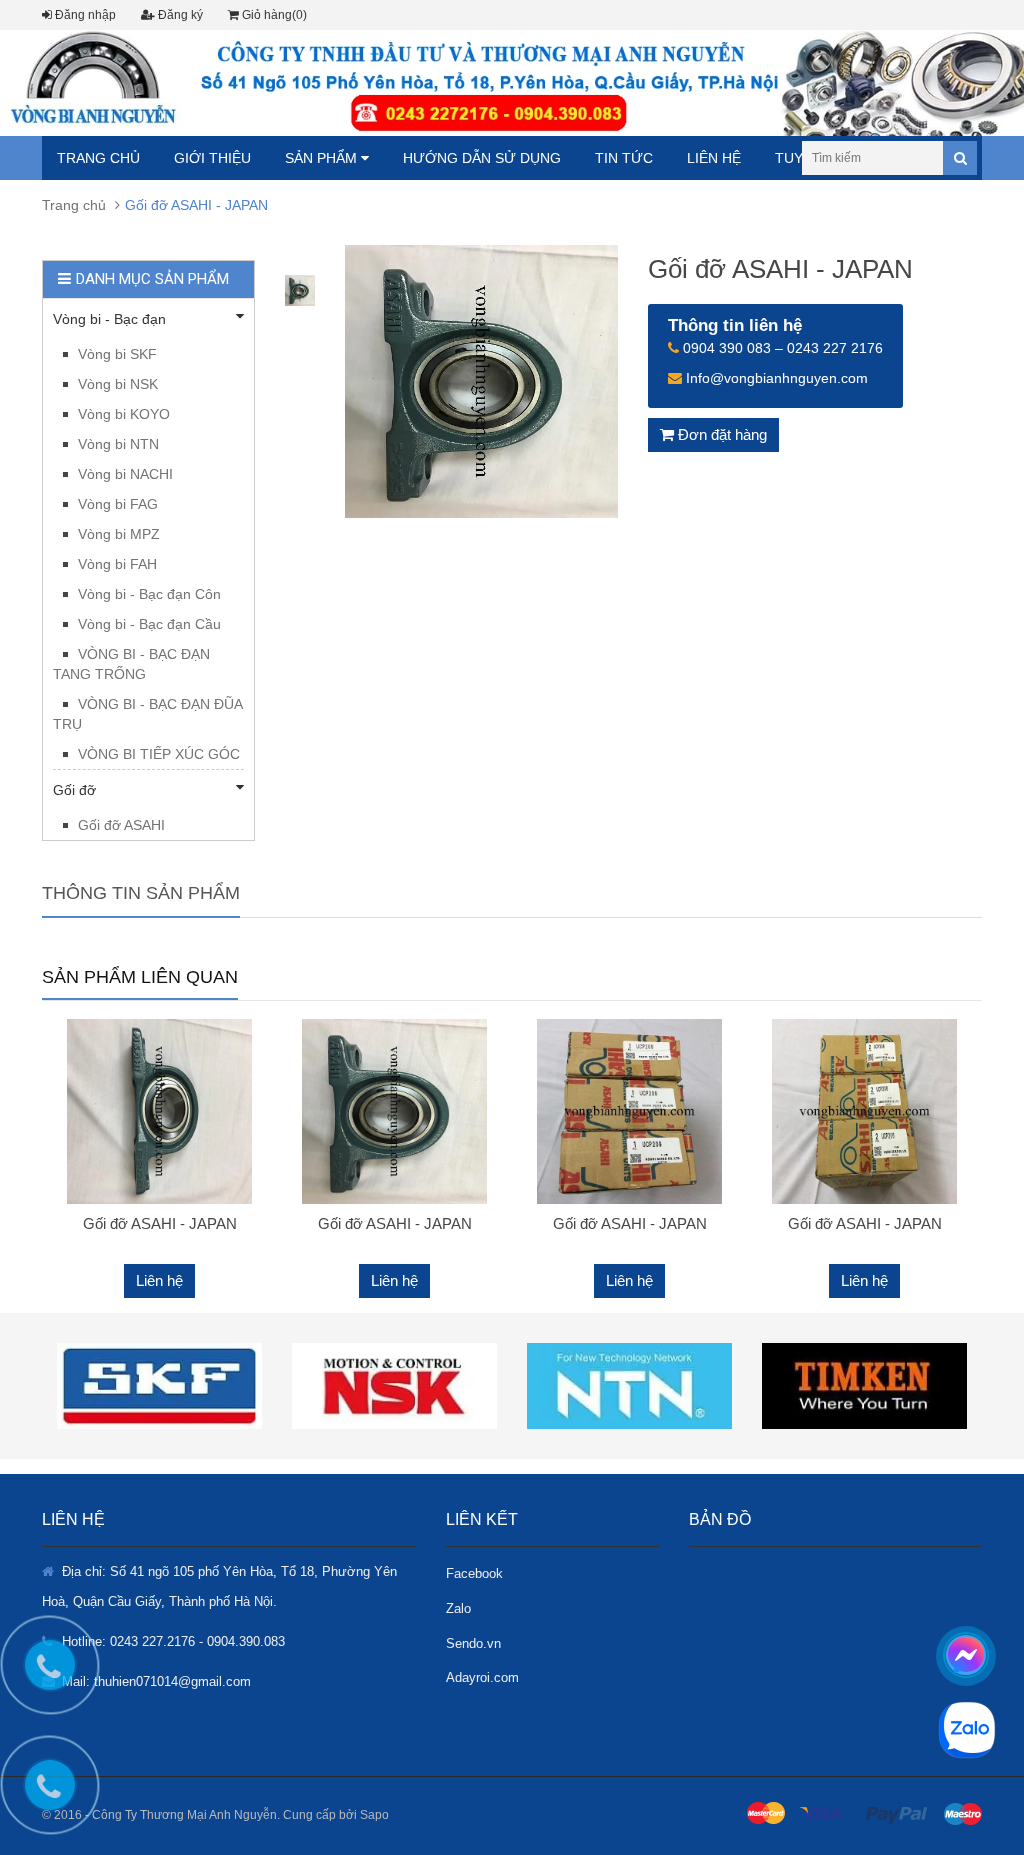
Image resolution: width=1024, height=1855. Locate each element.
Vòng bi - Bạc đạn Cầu (149, 624)
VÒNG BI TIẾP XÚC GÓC (159, 754)
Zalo (458, 1608)
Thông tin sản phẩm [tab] (141, 893)
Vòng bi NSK (118, 384)
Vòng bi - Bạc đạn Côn (149, 594)
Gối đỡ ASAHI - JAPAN (160, 1223)
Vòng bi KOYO (124, 414)
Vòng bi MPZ (119, 534)
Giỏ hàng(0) (273, 15)
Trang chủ (98, 158)
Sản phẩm (323, 158)
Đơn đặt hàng (720, 434)
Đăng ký (179, 15)
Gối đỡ (74, 790)
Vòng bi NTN (118, 444)
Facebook (474, 1573)
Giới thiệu (212, 158)
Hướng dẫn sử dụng (482, 158)
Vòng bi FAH (117, 564)
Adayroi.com (482, 1677)
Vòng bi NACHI (125, 474)
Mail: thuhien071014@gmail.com (156, 1681)
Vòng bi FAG (118, 504)
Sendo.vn (473, 1643)
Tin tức (624, 158)
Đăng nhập (84, 15)
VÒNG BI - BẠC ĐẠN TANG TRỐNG (131, 664)
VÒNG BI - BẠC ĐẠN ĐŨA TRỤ (147, 714)
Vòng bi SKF (117, 354)
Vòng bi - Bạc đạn (109, 319)
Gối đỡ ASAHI (121, 825)
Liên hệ (714, 158)
